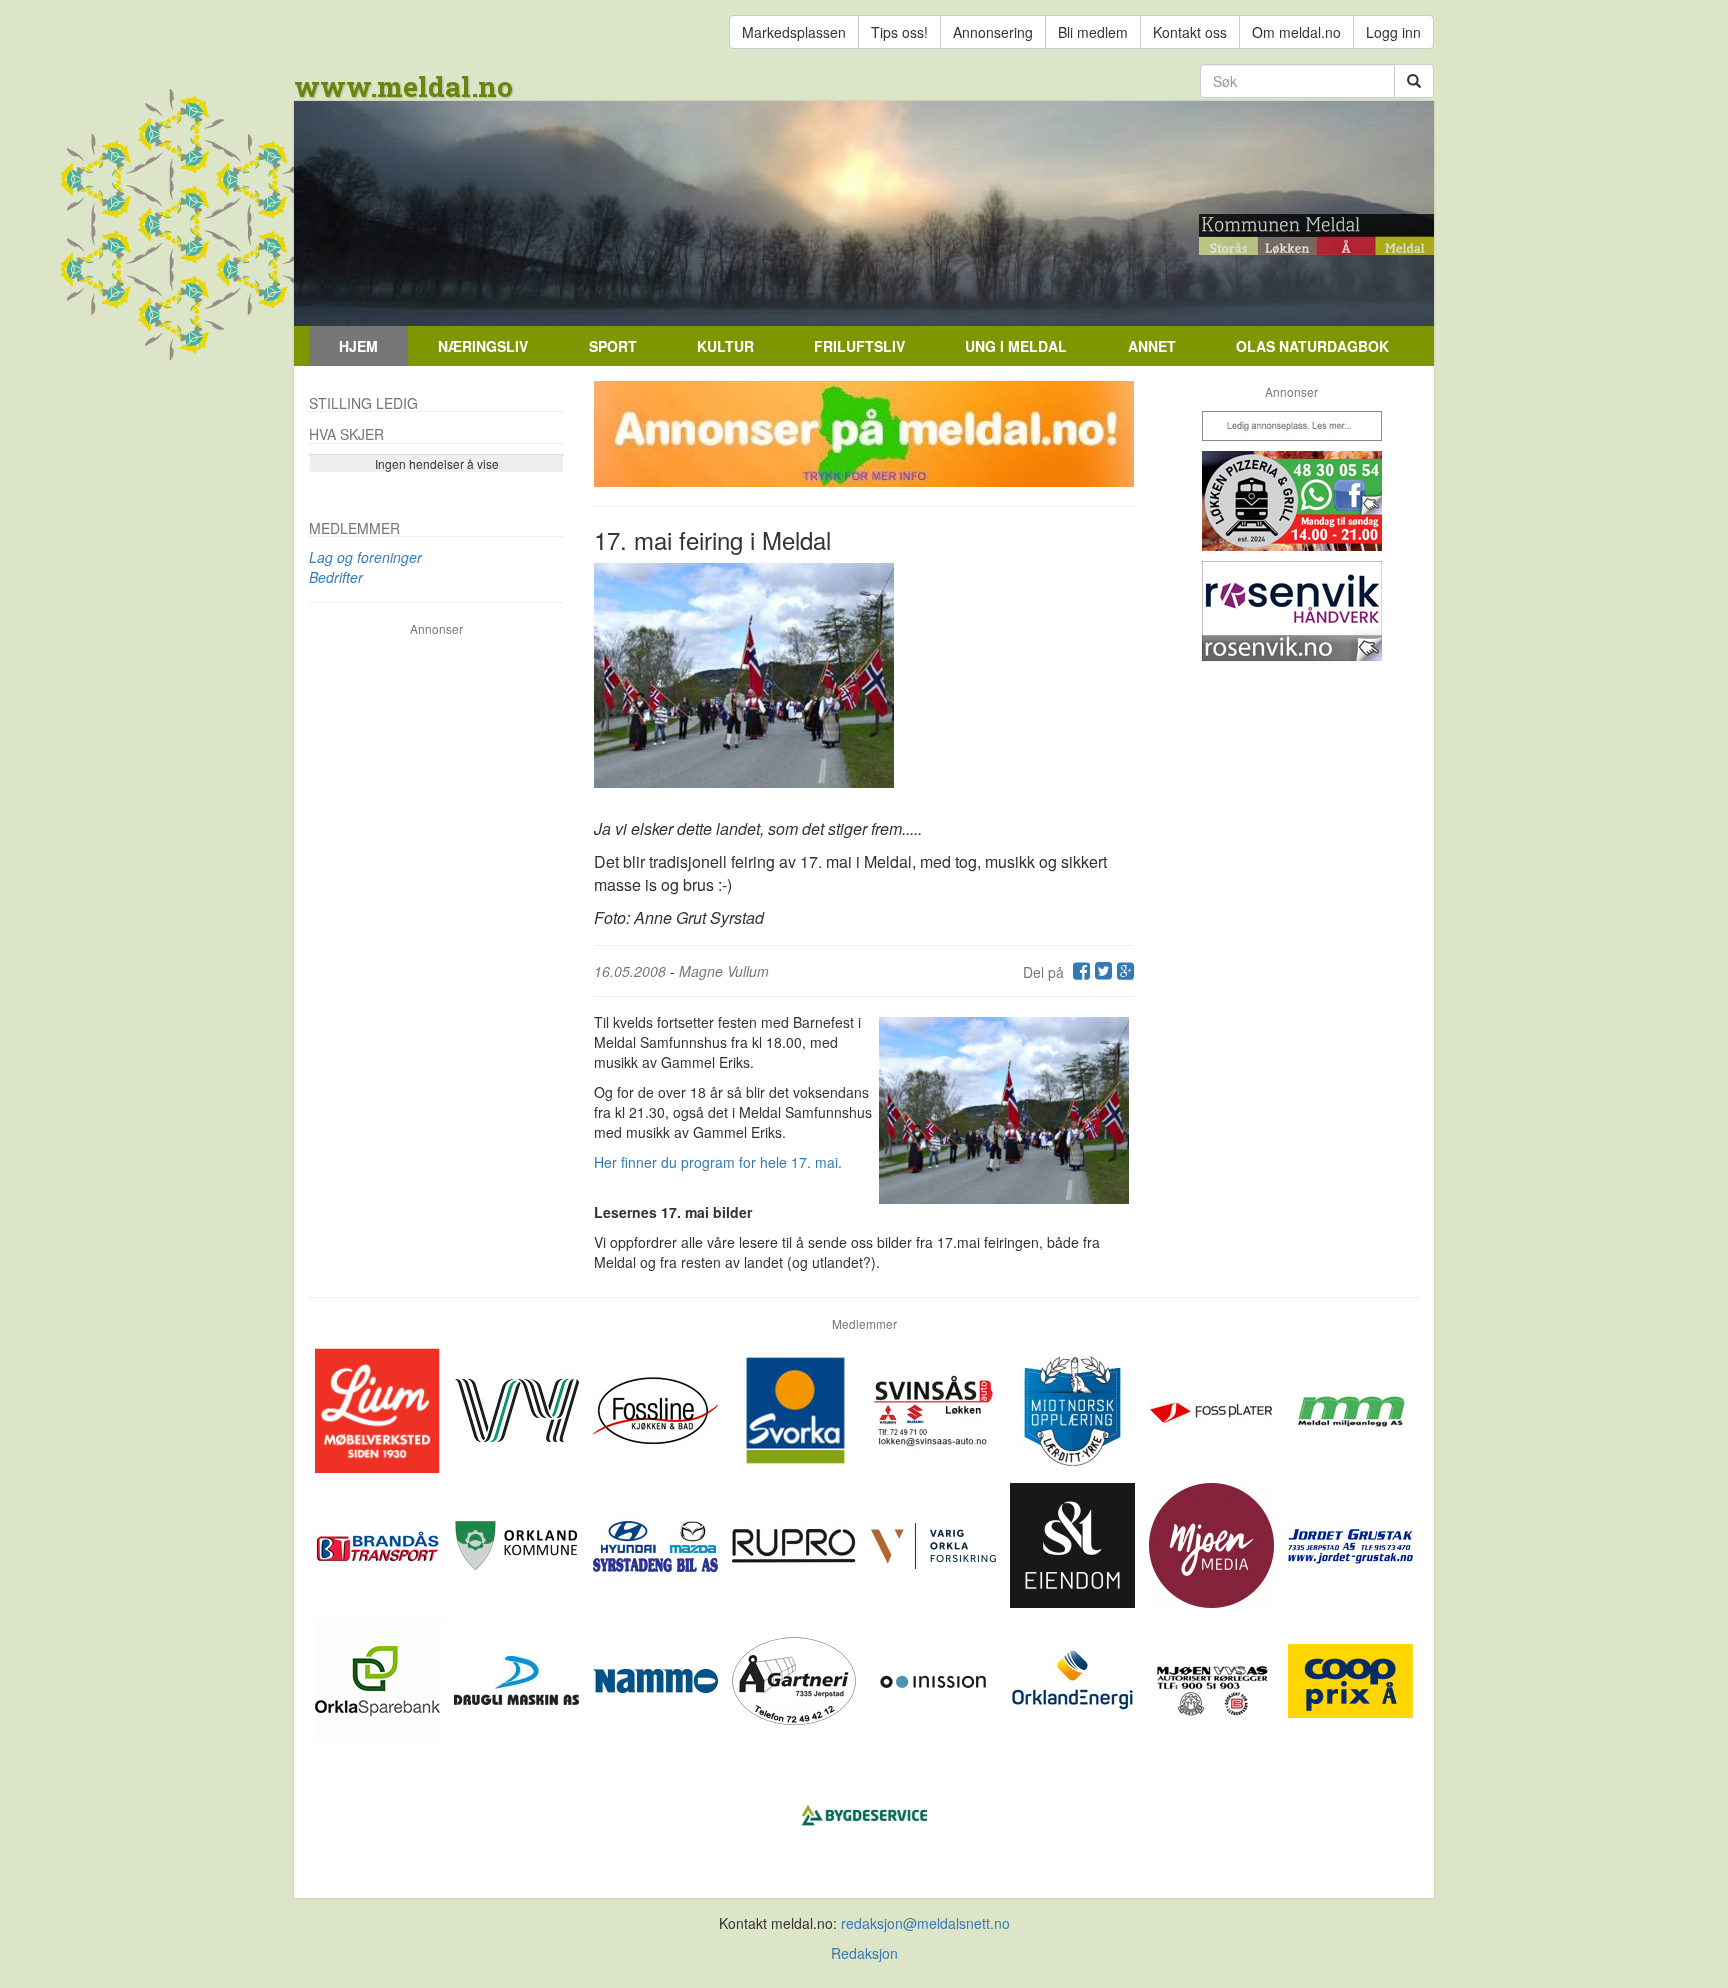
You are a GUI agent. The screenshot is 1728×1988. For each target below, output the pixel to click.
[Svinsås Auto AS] (935, 1408)
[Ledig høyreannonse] (1291, 426)
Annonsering (993, 32)
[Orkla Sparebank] (379, 1678)
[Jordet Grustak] (1350, 1543)
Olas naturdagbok (1312, 346)
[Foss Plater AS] (1213, 1408)
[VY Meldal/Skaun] (518, 1408)
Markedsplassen (794, 32)
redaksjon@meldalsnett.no (925, 1923)
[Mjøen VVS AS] (1213, 1678)
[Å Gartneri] (796, 1678)
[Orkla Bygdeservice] (864, 1813)
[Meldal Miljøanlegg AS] (1350, 1408)
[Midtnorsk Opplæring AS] (1074, 1408)
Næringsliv (483, 346)
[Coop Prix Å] (1350, 1678)
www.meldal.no (403, 86)
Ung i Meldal (1016, 346)
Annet (1152, 346)
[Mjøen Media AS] (1213, 1543)
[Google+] (1123, 972)
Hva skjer (346, 434)
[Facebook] (1079, 972)
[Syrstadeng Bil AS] (657, 1543)
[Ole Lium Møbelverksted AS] (379, 1408)
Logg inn (1393, 32)
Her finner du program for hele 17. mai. (718, 1162)
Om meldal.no (1296, 32)
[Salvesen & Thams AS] (1074, 1543)
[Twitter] (1101, 972)
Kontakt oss (1190, 32)
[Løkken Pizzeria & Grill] (1291, 501)
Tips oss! (899, 32)
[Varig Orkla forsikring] (935, 1543)
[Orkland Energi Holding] (1074, 1678)
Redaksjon (864, 1953)
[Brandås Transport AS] (379, 1543)
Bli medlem (1093, 32)
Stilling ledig (363, 403)
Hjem (358, 346)
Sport (613, 346)
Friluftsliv (859, 346)
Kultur (725, 346)
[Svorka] (796, 1408)
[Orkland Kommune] (518, 1543)
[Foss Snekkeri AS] (657, 1408)
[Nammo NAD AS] (657, 1678)
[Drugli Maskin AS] (518, 1678)
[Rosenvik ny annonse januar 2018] (1291, 611)
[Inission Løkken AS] (935, 1678)
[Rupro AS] (796, 1543)
